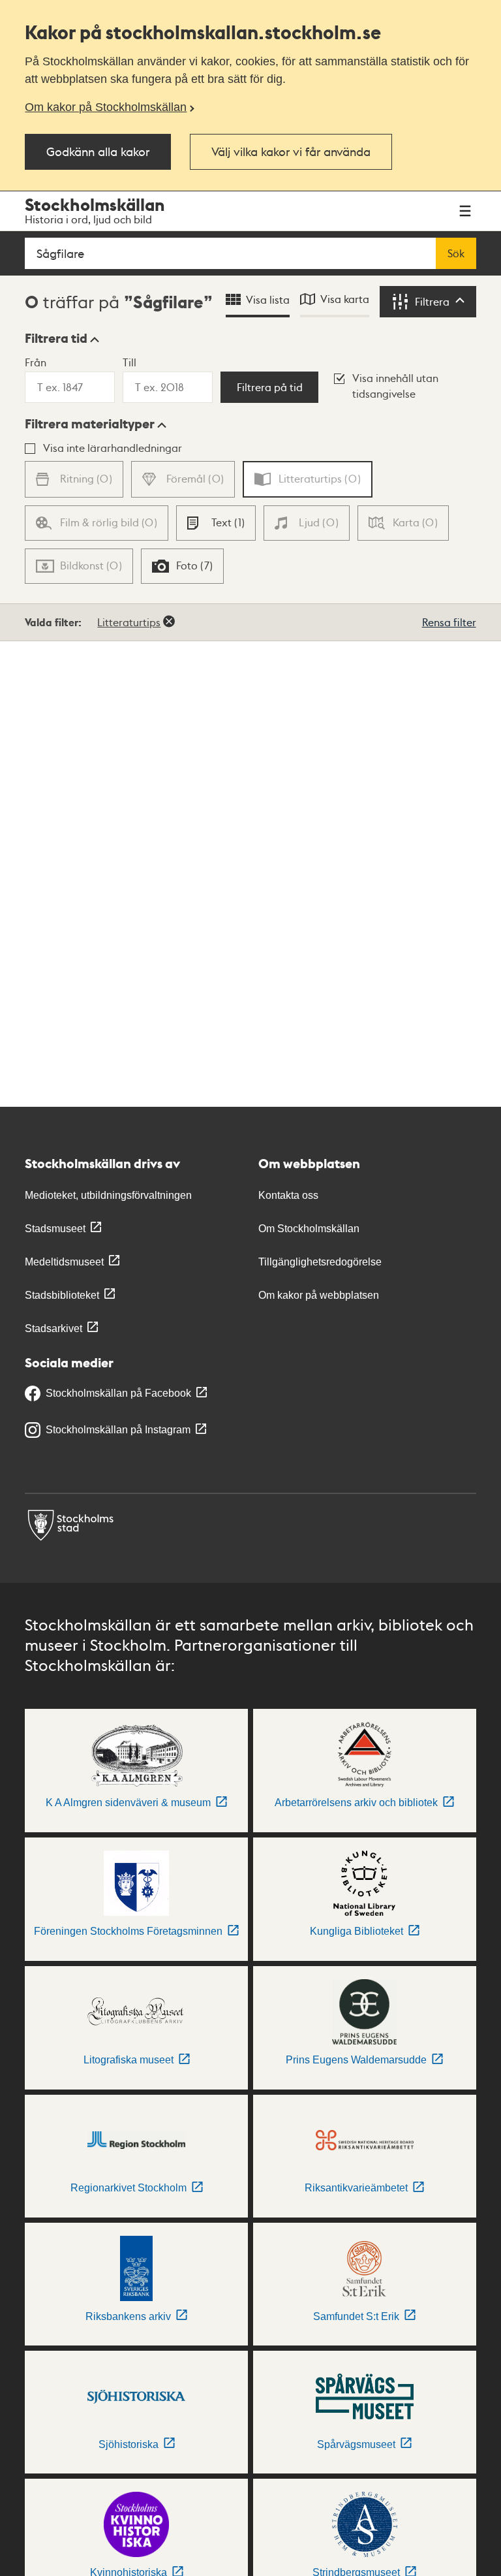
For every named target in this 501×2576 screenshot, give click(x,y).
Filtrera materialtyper (90, 424)
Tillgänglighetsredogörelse (320, 1262)
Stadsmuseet (55, 1229)
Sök (456, 253)
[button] (62, 338)
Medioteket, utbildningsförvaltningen (108, 1195)
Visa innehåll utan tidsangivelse (395, 386)
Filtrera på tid (270, 387)
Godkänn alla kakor (98, 151)
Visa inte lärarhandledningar (113, 448)
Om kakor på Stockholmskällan (106, 107)
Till (129, 362)
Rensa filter (449, 622)
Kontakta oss (288, 1195)
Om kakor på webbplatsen (319, 1295)
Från (36, 362)
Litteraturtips (129, 622)
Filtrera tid (56, 338)
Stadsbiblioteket (62, 1295)
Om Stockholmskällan (309, 1229)
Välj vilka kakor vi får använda (291, 151)
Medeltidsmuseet (64, 1262)
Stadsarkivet (53, 1328)
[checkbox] (216, 523)
